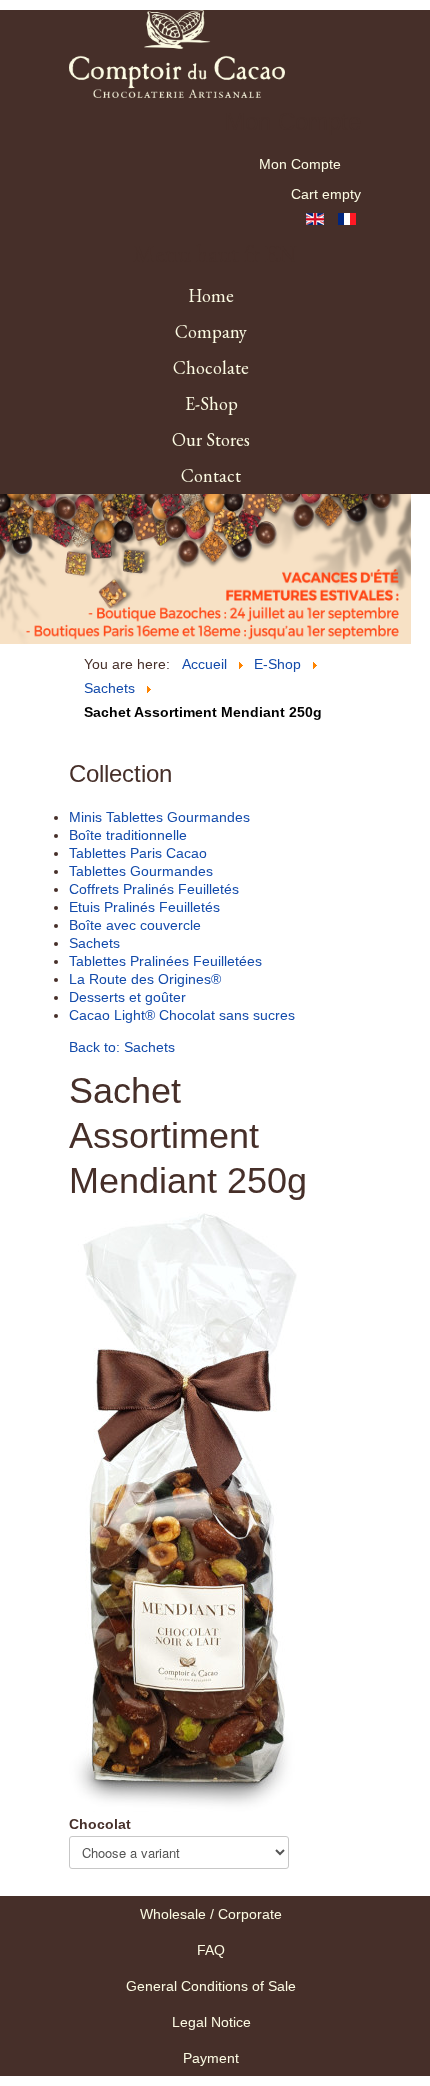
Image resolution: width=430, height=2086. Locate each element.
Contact (211, 475)
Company (211, 331)
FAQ (211, 1950)
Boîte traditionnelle (128, 835)
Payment (211, 2058)
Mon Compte (300, 164)
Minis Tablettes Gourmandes (159, 817)
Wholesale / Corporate (211, 1914)
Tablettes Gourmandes (141, 871)
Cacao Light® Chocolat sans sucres (182, 1015)
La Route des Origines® (145, 979)
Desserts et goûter (127, 997)
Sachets (94, 943)
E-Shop (211, 403)
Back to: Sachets (122, 1047)
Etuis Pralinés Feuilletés (144, 907)
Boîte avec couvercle (135, 925)
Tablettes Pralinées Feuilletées (165, 961)
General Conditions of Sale (211, 1986)
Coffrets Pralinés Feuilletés (154, 889)
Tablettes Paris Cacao (138, 853)
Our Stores (211, 439)
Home (211, 295)
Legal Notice (211, 2022)
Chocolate (211, 367)
